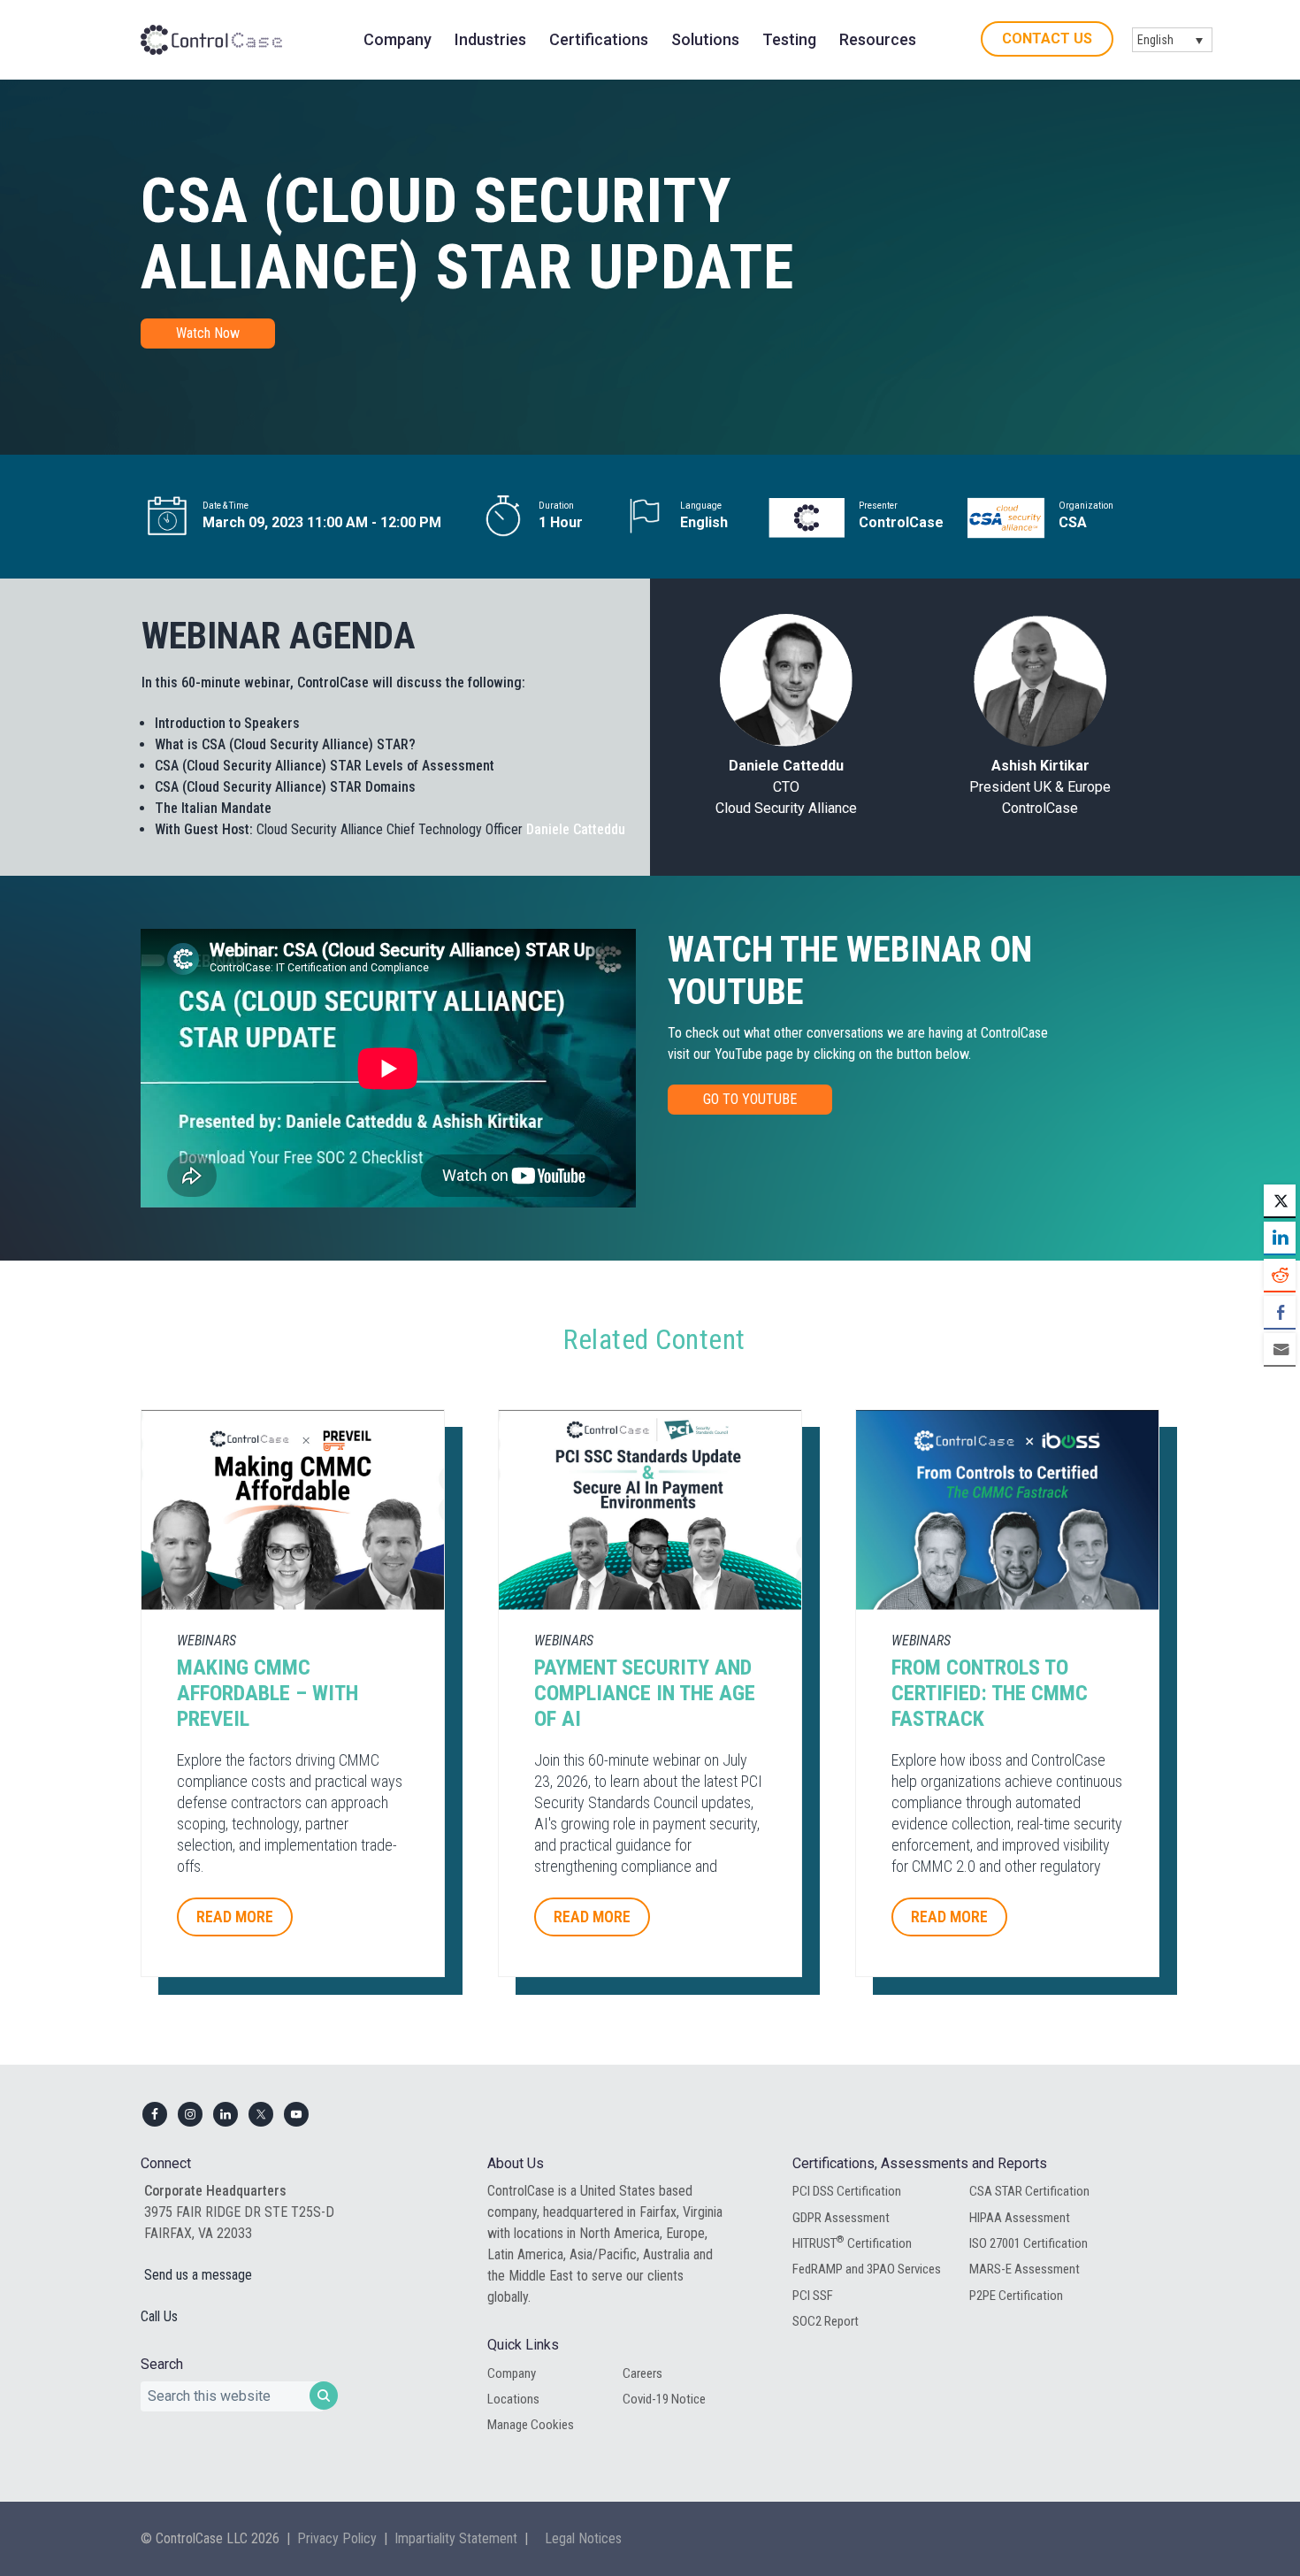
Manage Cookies (531, 2425)
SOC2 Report (826, 2321)
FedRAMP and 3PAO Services (867, 2269)
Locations (513, 2399)
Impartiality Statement (456, 2538)
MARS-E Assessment (1025, 2269)
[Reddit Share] (1280, 1275)
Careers (642, 2373)
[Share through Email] (1280, 1349)
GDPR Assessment (841, 2218)
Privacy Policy (337, 2538)
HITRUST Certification (852, 2242)
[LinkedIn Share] (1280, 1238)
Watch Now (208, 333)
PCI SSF (813, 2296)
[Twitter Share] (1280, 1200)
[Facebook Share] (1280, 1312)
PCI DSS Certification (847, 2191)
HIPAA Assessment (1020, 2218)
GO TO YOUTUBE (750, 1099)
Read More (235, 1917)
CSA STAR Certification (1029, 2191)
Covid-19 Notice (664, 2399)
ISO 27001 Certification (1029, 2243)
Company (512, 2373)
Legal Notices (583, 2538)
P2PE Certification (1016, 2296)
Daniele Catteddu (576, 829)
